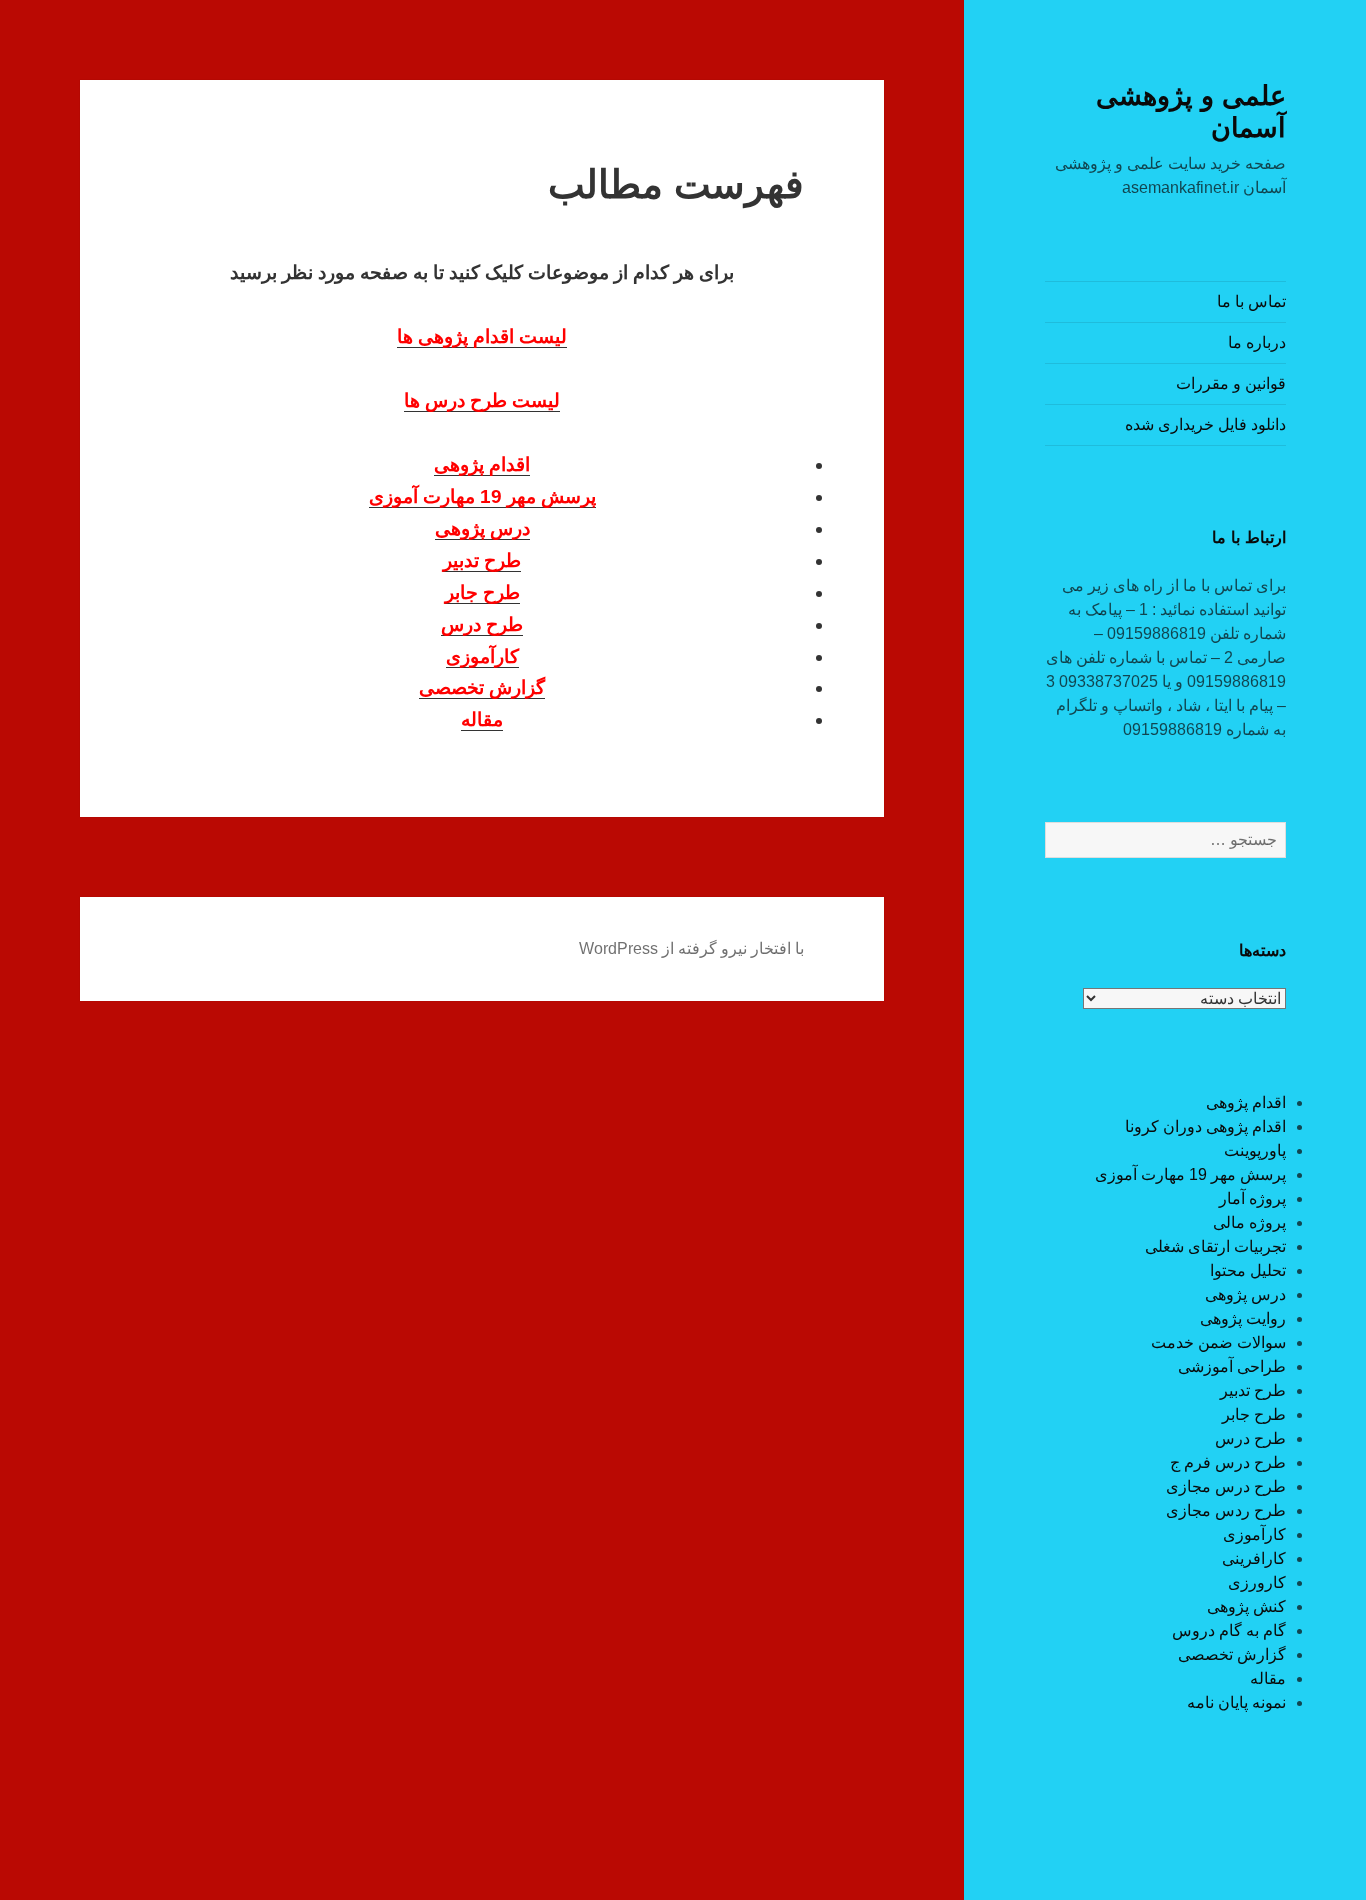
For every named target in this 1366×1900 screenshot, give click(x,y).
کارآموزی (1254, 1534)
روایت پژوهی (1243, 1318)
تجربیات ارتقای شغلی (1215, 1246)
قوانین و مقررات (1231, 383)
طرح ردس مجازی (1226, 1510)
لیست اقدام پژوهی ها (482, 336)
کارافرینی (1254, 1558)
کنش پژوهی (1246, 1606)
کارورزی (1257, 1582)
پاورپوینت (1255, 1150)
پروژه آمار (1252, 1198)
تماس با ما (1251, 301)
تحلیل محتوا (1248, 1270)
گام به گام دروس (1229, 1630)
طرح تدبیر (1253, 1390)
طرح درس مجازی (1226, 1486)
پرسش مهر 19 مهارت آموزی (1190, 1174)
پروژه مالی (1249, 1222)
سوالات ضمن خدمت (1218, 1342)
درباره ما (1257, 342)
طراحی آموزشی (1232, 1366)
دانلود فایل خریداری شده (1205, 424)
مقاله (1268, 1678)
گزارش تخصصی (1232, 1654)
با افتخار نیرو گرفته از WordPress (691, 948)
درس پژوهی (1245, 1294)
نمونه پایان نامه (1236, 1702)
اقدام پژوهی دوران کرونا (1205, 1126)
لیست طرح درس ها (482, 400)
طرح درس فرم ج (1228, 1462)
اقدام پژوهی (1246, 1102)
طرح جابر (1254, 1414)
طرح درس (1250, 1438)
